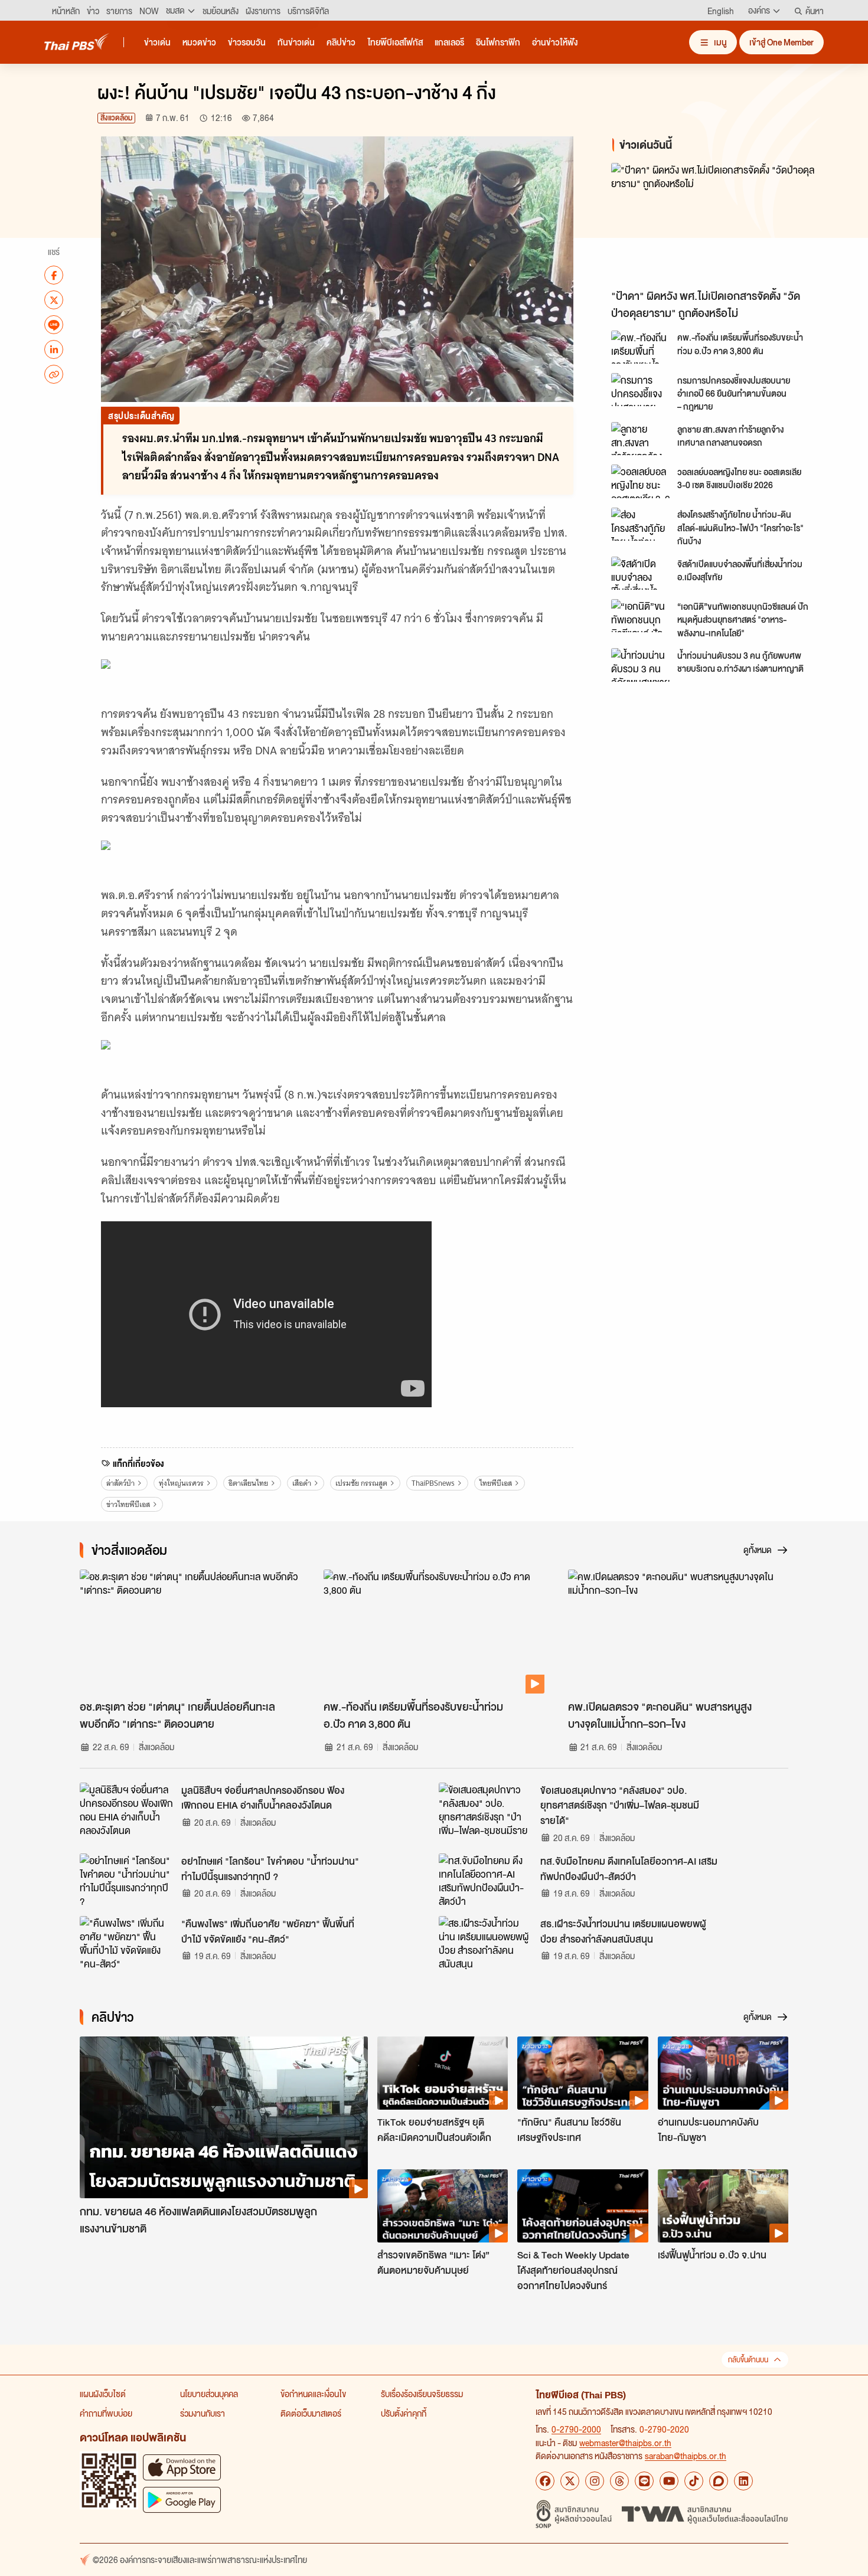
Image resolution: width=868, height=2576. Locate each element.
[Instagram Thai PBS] (595, 2481)
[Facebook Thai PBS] (545, 2481)
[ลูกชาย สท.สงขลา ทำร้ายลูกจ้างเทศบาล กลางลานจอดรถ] (641, 439)
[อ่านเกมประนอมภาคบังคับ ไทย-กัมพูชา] (723, 2073)
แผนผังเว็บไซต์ (103, 2394)
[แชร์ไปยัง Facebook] (54, 275)
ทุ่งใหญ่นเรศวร (181, 1483)
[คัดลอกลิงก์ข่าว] (54, 374)
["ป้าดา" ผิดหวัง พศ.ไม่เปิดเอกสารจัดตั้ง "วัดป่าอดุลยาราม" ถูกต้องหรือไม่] (717, 223)
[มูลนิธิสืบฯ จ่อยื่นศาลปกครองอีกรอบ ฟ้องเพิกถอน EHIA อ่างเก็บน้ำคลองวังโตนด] (127, 1809)
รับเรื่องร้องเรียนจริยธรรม (422, 2394)
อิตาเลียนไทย (248, 1483)
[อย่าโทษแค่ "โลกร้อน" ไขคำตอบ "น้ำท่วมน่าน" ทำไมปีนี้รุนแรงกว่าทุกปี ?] (127, 1880)
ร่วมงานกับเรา (203, 2413)
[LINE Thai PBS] (644, 2481)
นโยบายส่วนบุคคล (209, 2394)
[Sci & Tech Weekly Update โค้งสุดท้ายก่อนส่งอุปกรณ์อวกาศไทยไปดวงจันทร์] (583, 2206)
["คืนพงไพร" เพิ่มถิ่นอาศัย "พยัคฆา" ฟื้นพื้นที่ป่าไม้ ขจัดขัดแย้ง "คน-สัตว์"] (127, 1943)
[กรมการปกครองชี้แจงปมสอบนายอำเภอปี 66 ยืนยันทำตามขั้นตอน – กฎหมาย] (641, 390)
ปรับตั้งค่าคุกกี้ (404, 2413)
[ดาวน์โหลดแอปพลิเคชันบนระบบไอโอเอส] (182, 2467)
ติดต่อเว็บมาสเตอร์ (311, 2413)
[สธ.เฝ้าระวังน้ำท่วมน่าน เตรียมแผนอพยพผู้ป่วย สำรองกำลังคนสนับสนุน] (486, 1943)
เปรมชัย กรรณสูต (361, 1483)
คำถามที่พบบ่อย (106, 2413)
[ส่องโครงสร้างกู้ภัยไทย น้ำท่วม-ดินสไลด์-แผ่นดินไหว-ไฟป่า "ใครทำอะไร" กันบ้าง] (641, 524)
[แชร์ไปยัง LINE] (54, 325)
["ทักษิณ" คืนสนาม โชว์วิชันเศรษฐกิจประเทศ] (583, 2073)
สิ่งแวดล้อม (116, 118)
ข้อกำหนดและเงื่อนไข (313, 2394)
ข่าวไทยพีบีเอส (128, 1504)
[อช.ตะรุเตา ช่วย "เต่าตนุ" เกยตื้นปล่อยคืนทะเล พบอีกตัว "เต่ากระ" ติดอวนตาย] (190, 1632)
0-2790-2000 (576, 2429)
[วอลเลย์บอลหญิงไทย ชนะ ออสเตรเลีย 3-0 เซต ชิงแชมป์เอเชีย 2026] (641, 481)
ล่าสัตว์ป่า (120, 1483)
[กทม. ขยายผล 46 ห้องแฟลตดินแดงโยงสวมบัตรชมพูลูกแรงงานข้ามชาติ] (224, 2118)
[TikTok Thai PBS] (694, 2481)
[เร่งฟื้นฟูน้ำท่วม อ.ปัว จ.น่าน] (723, 2206)
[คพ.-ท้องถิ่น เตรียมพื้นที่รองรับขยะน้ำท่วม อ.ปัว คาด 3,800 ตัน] (641, 347)
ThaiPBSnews (433, 1483)
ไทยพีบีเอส (496, 1483)
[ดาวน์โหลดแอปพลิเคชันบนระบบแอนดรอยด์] (182, 2500)
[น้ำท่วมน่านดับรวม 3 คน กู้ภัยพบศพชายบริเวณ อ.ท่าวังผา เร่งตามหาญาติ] (641, 665)
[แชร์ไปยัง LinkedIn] (54, 349)
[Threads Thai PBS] (619, 2481)
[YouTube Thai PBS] (669, 2481)
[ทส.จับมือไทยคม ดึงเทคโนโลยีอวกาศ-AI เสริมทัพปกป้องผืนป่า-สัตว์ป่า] (486, 1880)
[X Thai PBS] (570, 2481)
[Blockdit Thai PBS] (719, 2481)
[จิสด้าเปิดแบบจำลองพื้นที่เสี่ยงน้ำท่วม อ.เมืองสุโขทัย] (641, 573)
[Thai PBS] (77, 42)
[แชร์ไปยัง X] (54, 300)
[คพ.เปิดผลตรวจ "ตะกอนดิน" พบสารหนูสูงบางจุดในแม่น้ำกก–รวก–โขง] (678, 1632)
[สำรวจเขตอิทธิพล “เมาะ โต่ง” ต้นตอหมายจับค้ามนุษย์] (443, 2206)
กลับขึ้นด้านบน (748, 2360)
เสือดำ (302, 1483)
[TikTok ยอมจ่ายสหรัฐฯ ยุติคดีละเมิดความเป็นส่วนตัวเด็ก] (443, 2073)
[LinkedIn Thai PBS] (743, 2481)
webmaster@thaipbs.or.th (625, 2443)
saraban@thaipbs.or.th (686, 2456)
